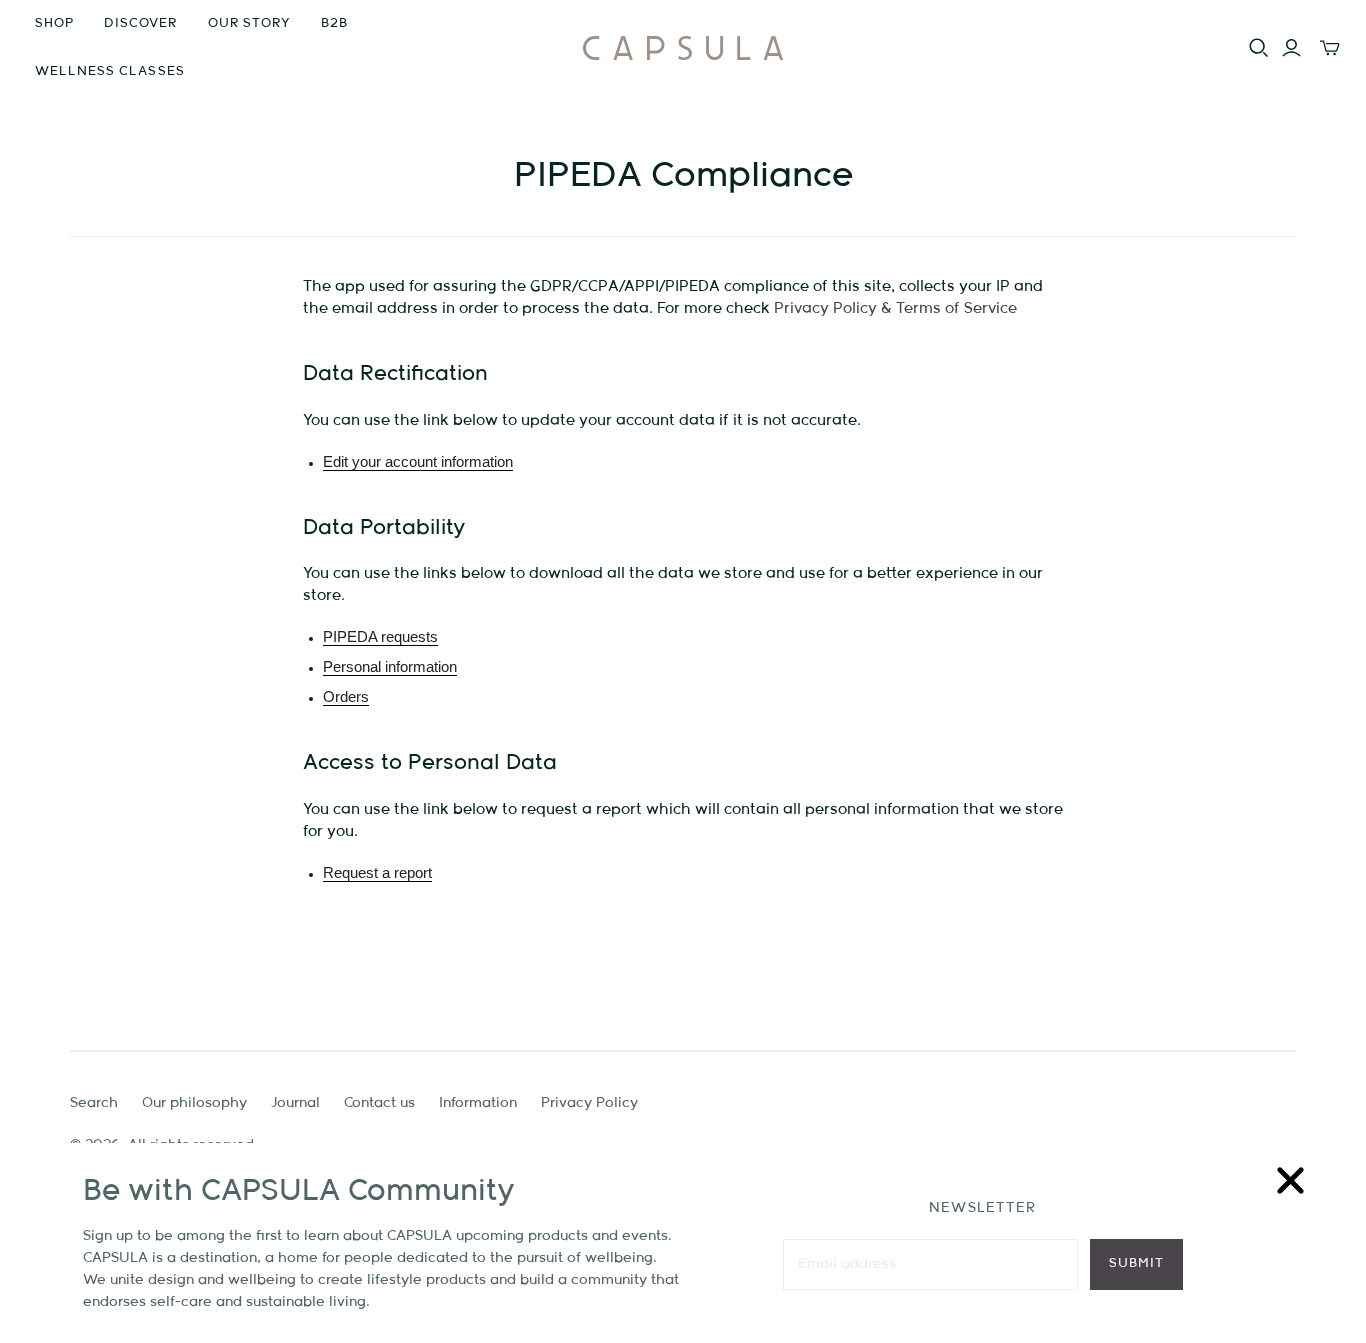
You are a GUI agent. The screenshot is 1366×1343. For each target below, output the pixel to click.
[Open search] (1259, 48)
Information (478, 1103)
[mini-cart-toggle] (1330, 48)
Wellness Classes (110, 71)
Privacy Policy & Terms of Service (895, 309)
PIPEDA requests (380, 636)
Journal (295, 1103)
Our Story (249, 23)
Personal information (390, 666)
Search (94, 1103)
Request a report (377, 872)
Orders (346, 696)
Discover (140, 23)
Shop (54, 23)
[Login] (1291, 48)
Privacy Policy (589, 1103)
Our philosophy (194, 1103)
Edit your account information (418, 461)
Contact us (379, 1103)
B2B (334, 23)
